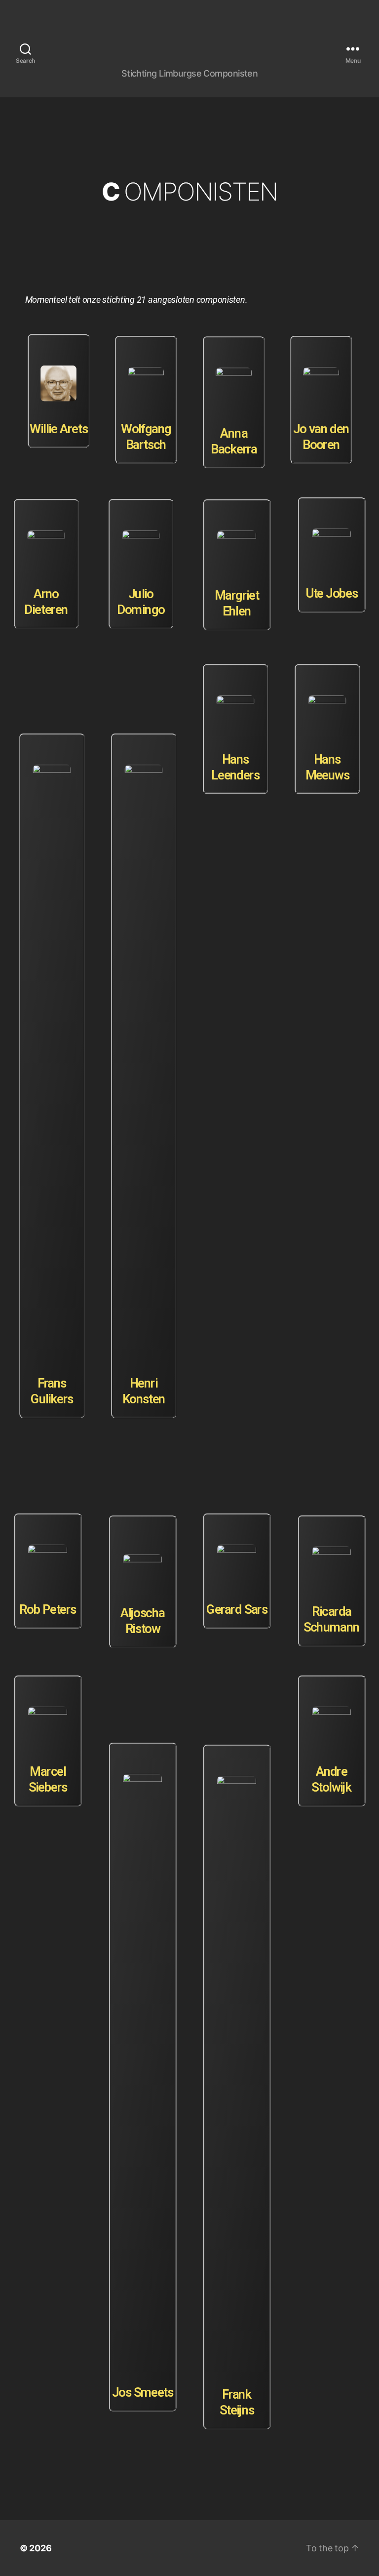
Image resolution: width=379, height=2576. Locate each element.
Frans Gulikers (52, 1391)
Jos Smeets (142, 2392)
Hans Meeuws (327, 767)
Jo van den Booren (321, 437)
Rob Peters (48, 1610)
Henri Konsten (144, 1391)
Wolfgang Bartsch (146, 437)
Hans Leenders (235, 767)
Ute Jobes (331, 593)
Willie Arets (59, 428)
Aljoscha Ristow (142, 1621)
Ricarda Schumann (331, 1620)
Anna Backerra (233, 441)
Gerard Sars (237, 1610)
